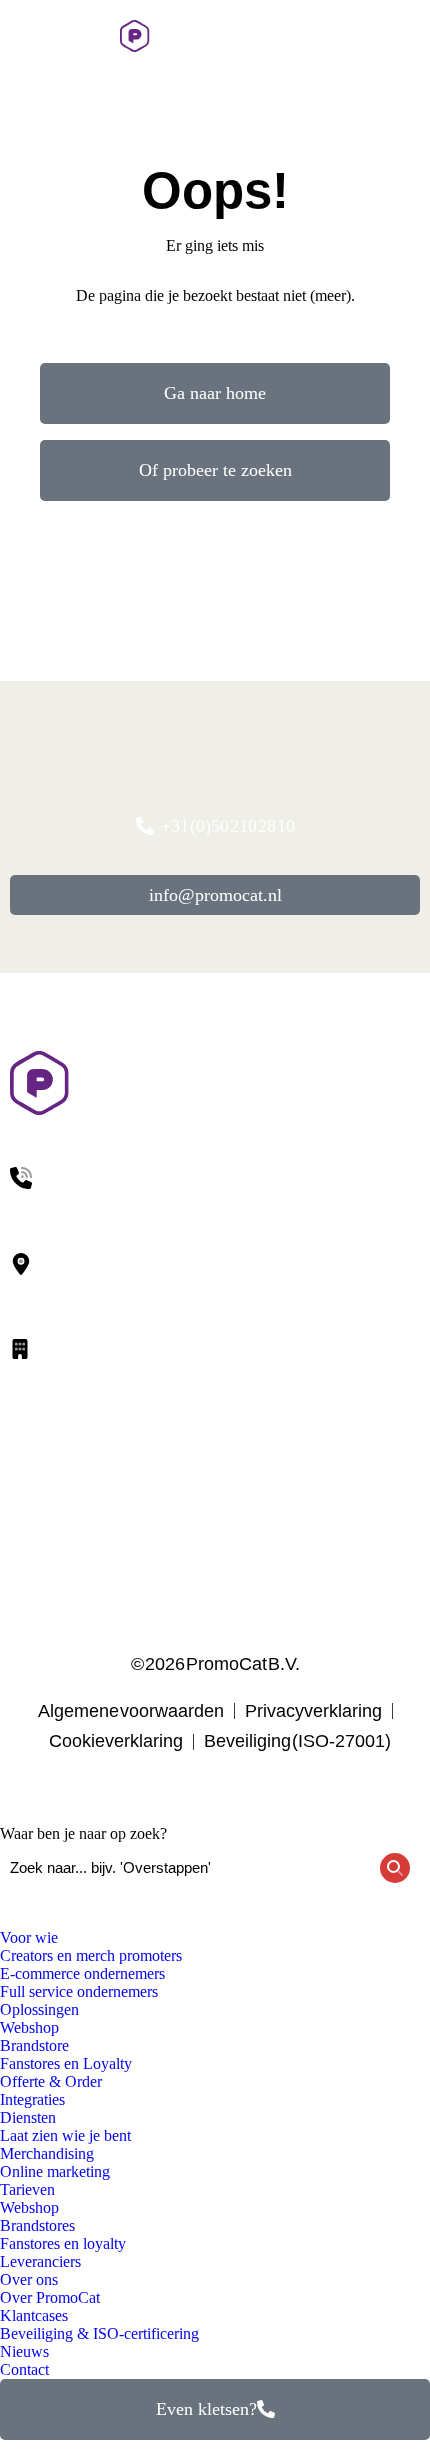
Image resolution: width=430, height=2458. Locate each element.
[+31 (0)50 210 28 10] (362, 36)
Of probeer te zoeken (215, 470)
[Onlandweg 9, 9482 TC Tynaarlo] (215, 1278)
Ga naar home (215, 393)
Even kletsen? (206, 2409)
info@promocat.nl (215, 895)
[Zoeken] (407, 36)
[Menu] (25, 36)
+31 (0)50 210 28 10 (228, 826)
